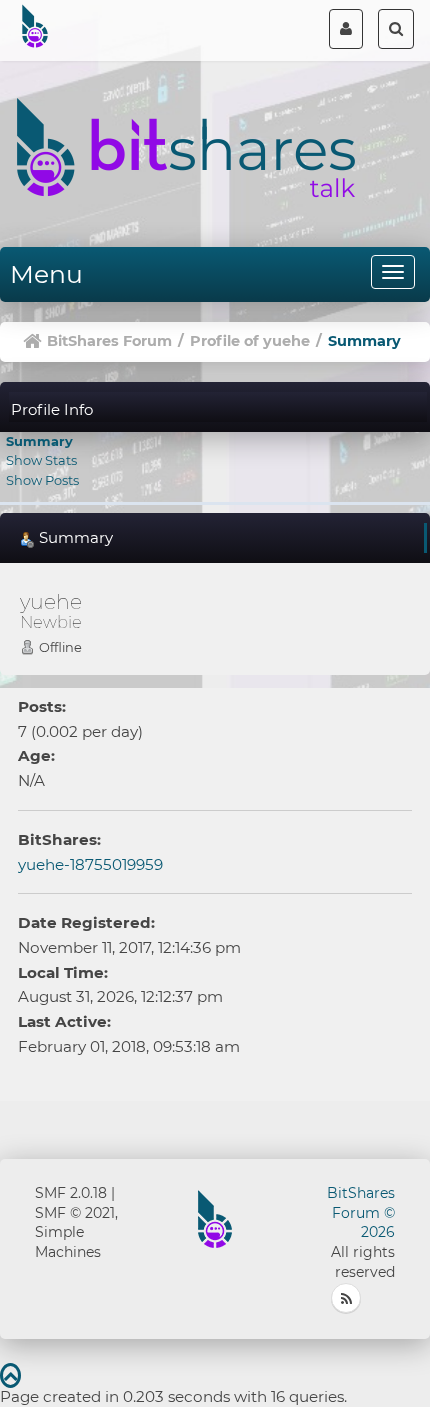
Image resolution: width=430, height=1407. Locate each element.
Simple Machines (68, 1242)
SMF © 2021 (75, 1213)
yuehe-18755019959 (90, 864)
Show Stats (41, 460)
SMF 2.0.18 (71, 1193)
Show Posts (42, 480)
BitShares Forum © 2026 (361, 1213)
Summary (39, 441)
